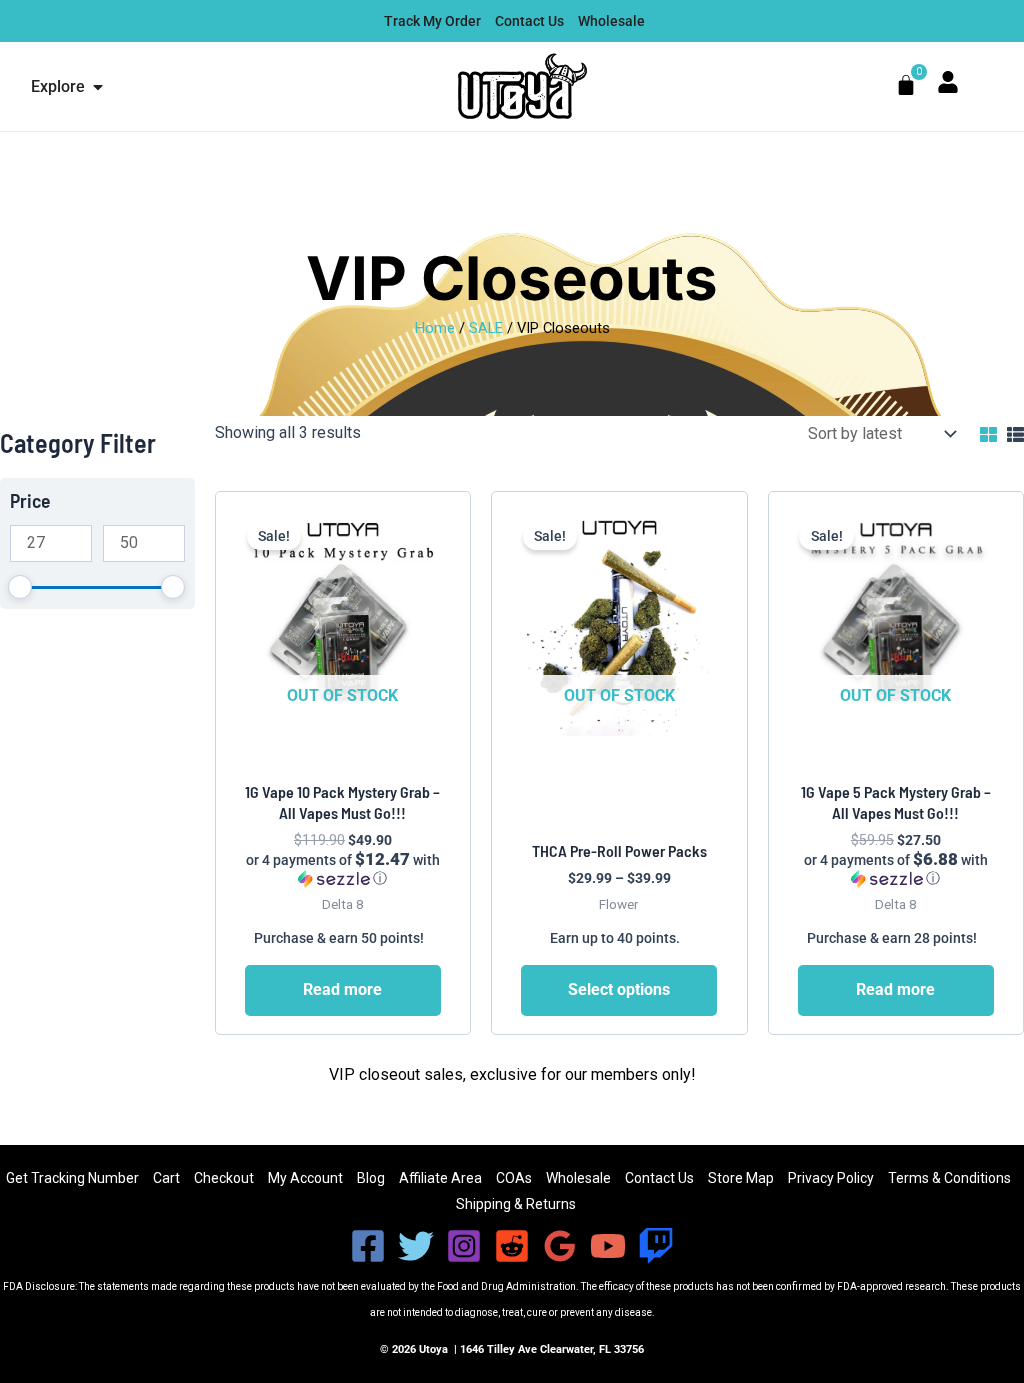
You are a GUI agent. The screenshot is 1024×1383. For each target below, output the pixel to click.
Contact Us (659, 1178)
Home (435, 328)
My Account (305, 1178)
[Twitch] (656, 1246)
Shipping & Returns (516, 1204)
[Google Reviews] (560, 1246)
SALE (486, 328)
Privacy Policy (831, 1178)
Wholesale (578, 1178)
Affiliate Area (440, 1178)
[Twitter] (416, 1246)
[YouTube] (608, 1246)
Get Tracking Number (72, 1178)
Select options (619, 989)
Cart (166, 1178)
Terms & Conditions (949, 1178)
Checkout (224, 1178)
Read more (342, 989)
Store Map (741, 1178)
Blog (371, 1178)
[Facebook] (368, 1246)
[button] (343, 869)
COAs (514, 1178)
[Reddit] (512, 1246)
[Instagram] (464, 1246)
